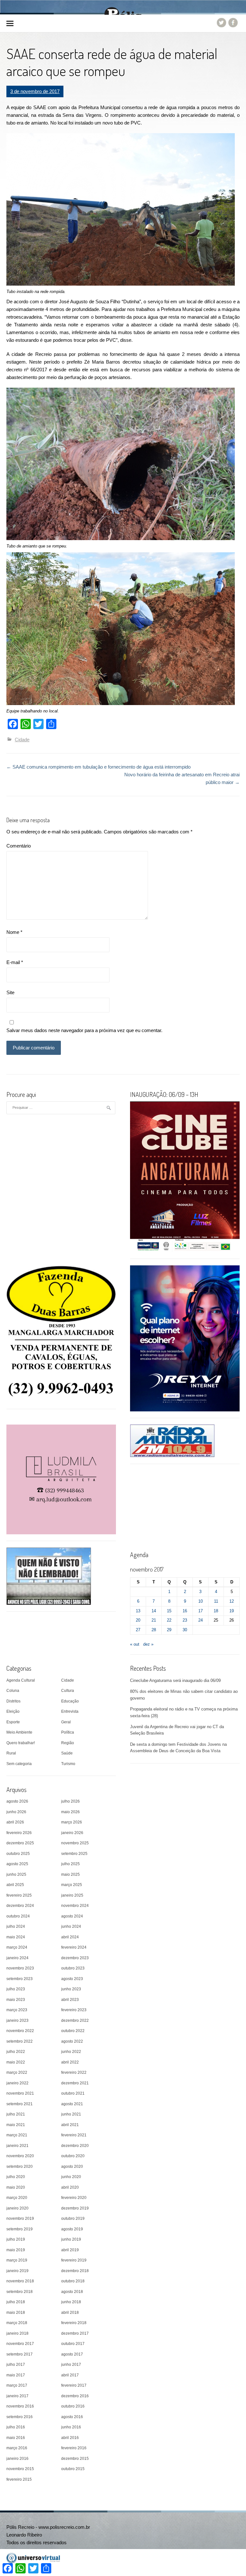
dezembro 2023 (75, 1958)
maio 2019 (16, 2250)
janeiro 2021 (17, 2146)
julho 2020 (16, 2177)
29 (169, 1630)
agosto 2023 (72, 1979)
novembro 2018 (20, 2281)
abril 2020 (70, 2187)
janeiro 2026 (72, 1833)
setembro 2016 (20, 2417)
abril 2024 (70, 1937)
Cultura (68, 1691)
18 (216, 1611)
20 (138, 1620)
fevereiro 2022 (74, 2072)
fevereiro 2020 (74, 2198)
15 (169, 1611)
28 (154, 1630)
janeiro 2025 (72, 1895)
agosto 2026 (17, 1801)
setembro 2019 (20, 2229)
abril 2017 (70, 2375)
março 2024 (17, 1947)
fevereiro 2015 (19, 2479)
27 (138, 1630)
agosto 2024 (72, 1916)
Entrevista (70, 1711)
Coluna (13, 1691)
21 (154, 1620)
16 (185, 1611)
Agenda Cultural (21, 1680)
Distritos (13, 1701)
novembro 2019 (20, 2218)
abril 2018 (70, 2313)
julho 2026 (70, 1801)
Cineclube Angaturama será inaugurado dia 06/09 (175, 1680)
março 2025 (72, 1885)
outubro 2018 (73, 2281)
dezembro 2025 (20, 1843)
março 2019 (17, 2260)
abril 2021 (70, 2125)
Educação (70, 1701)
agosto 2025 (17, 1864)
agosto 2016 (72, 2417)
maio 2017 (16, 2375)
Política (68, 1732)
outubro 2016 (73, 2406)
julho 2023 (16, 1989)
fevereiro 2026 (19, 1833)
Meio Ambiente (19, 1732)
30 (185, 1630)
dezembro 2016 (75, 2396)
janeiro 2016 (17, 2459)
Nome (14, 932)
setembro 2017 (20, 2354)
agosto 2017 (72, 2354)
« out (135, 1644)
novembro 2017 (20, 2344)
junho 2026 (16, 1812)
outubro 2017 (73, 2344)
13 (138, 1611)
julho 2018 (16, 2302)
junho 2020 (71, 2177)
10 (201, 1601)
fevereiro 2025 (19, 1895)
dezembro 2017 (75, 2333)
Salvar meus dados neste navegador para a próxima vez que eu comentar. (84, 1030)
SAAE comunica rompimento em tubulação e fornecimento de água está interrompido (98, 767)
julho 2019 (16, 2239)
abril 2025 (15, 1885)
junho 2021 (71, 2114)
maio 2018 (16, 2313)
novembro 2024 (75, 1906)
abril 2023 (70, 2000)
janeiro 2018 (17, 2333)
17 (201, 1611)
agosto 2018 (72, 2292)
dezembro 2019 (75, 2208)
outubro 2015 (73, 2469)
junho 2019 (71, 2239)
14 (154, 1611)
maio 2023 (16, 2000)
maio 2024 (16, 1937)
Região (68, 1743)
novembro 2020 (20, 2156)
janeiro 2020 (17, 2208)
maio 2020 (16, 2187)
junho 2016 (71, 2427)
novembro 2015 (20, 2469)
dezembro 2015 (75, 2459)
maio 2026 (70, 1812)
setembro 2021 (20, 2104)
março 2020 (17, 2198)
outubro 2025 (18, 1854)
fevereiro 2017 (74, 2385)
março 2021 (17, 2135)
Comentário (19, 846)
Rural (11, 1753)
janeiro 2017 (17, 2396)
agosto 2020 (72, 2167)
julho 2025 (70, 1864)
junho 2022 (71, 2052)
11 (216, 1601)
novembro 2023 (20, 1968)
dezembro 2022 (75, 2020)
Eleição (13, 1711)
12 (232, 1601)
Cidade (22, 740)
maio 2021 (16, 2125)
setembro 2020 (20, 2167)
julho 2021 (16, 2114)
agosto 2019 (72, 2229)
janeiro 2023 (17, 2020)
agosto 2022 (72, 2041)
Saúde (67, 1753)
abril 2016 (70, 2438)
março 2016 (17, 2448)
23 (185, 1620)
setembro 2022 (20, 2041)
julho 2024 (16, 1926)
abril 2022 (70, 2062)
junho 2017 (71, 2365)
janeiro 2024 (17, 1958)
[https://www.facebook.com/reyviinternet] (185, 1338)
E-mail (15, 962)
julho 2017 (16, 2365)
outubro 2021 (73, 2093)
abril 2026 (15, 1822)
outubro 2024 (18, 1916)
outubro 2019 (73, 2218)
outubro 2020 (73, 2156)
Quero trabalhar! (21, 1743)
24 (201, 1620)
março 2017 (17, 2385)
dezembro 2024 (20, 1906)
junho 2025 (16, 1874)
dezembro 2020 (75, 2146)
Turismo (68, 1764)
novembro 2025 (75, 1843)
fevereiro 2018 (74, 2323)
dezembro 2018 (75, 2271)
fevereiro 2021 (74, 2135)
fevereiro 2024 (74, 1947)
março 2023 (17, 2010)
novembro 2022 (20, 2031)
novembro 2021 (20, 2093)
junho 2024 (71, 1926)
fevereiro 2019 (74, 2260)
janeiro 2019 (17, 2271)
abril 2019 (70, 2250)
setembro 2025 (74, 1854)
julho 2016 (16, 2427)
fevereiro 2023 (74, 2010)
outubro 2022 (73, 2031)
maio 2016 (16, 2438)
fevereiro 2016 (74, 2448)
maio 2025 (70, 1874)
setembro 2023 (20, 1979)
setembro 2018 (20, 2292)
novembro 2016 (20, 2406)
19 (232, 1611)
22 (169, 1620)
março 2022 (17, 2072)
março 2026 (72, 1822)
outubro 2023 (73, 1968)
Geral (66, 1722)
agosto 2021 (72, 2104)
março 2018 (17, 2323)
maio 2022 (16, 2062)
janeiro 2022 (17, 2083)
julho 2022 (16, 2052)
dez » (148, 1644)
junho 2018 (71, 2302)
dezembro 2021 (75, 2083)
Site (10, 992)
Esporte (13, 1722)
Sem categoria (19, 1764)
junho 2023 (71, 1989)
